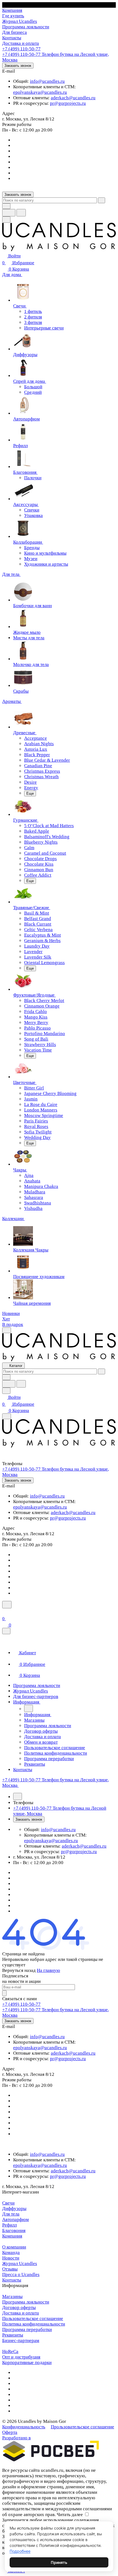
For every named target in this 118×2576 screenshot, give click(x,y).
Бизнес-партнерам (21, 2340)
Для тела (11, 2214)
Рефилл (9, 2225)
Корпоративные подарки (27, 2362)
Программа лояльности (26, 2302)
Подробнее (20, 2551)
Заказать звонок (18, 66)
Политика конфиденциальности (34, 2324)
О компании (14, 2247)
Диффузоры (14, 2208)
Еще (30, 793)
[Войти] (5, 1612)
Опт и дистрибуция (21, 2357)
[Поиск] (7, 1605)
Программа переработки (27, 2329)
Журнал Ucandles (20, 2263)
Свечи (8, 2203)
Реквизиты (13, 2335)
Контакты (12, 2280)
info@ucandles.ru (47, 81)
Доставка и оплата (21, 2313)
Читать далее (70, 2515)
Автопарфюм (16, 2219)
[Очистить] (102, 200)
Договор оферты (19, 2307)
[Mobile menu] (7, 1416)
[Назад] (29, 1708)
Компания (12, 2236)
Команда (11, 2252)
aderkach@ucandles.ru (73, 98)
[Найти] (21, 213)
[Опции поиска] (6, 206)
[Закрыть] (6, 1631)
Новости (11, 2258)
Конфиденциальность (24, 2427)
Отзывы (10, 2269)
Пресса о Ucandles (21, 2274)
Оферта (10, 2432)
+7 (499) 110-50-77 (21, 49)
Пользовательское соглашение (33, 2318)
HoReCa (10, 2351)
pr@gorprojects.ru (68, 103)
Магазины (12, 2296)
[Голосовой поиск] (9, 213)
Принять (59, 2562)
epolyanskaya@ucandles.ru (40, 92)
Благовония (14, 2230)
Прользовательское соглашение (82, 2427)
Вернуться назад (19, 1970)
